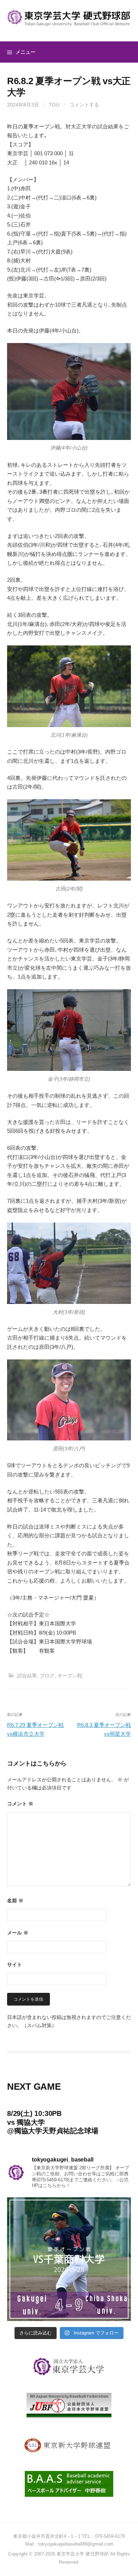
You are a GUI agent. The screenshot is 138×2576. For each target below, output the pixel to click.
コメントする (84, 105)
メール (18, 1933)
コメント (20, 1804)
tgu (54, 105)
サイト (15, 1965)
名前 (15, 1901)
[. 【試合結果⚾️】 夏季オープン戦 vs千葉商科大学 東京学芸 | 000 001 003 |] (69, 2259)
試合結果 (27, 1676)
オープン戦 (70, 1676)
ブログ (47, 1676)
